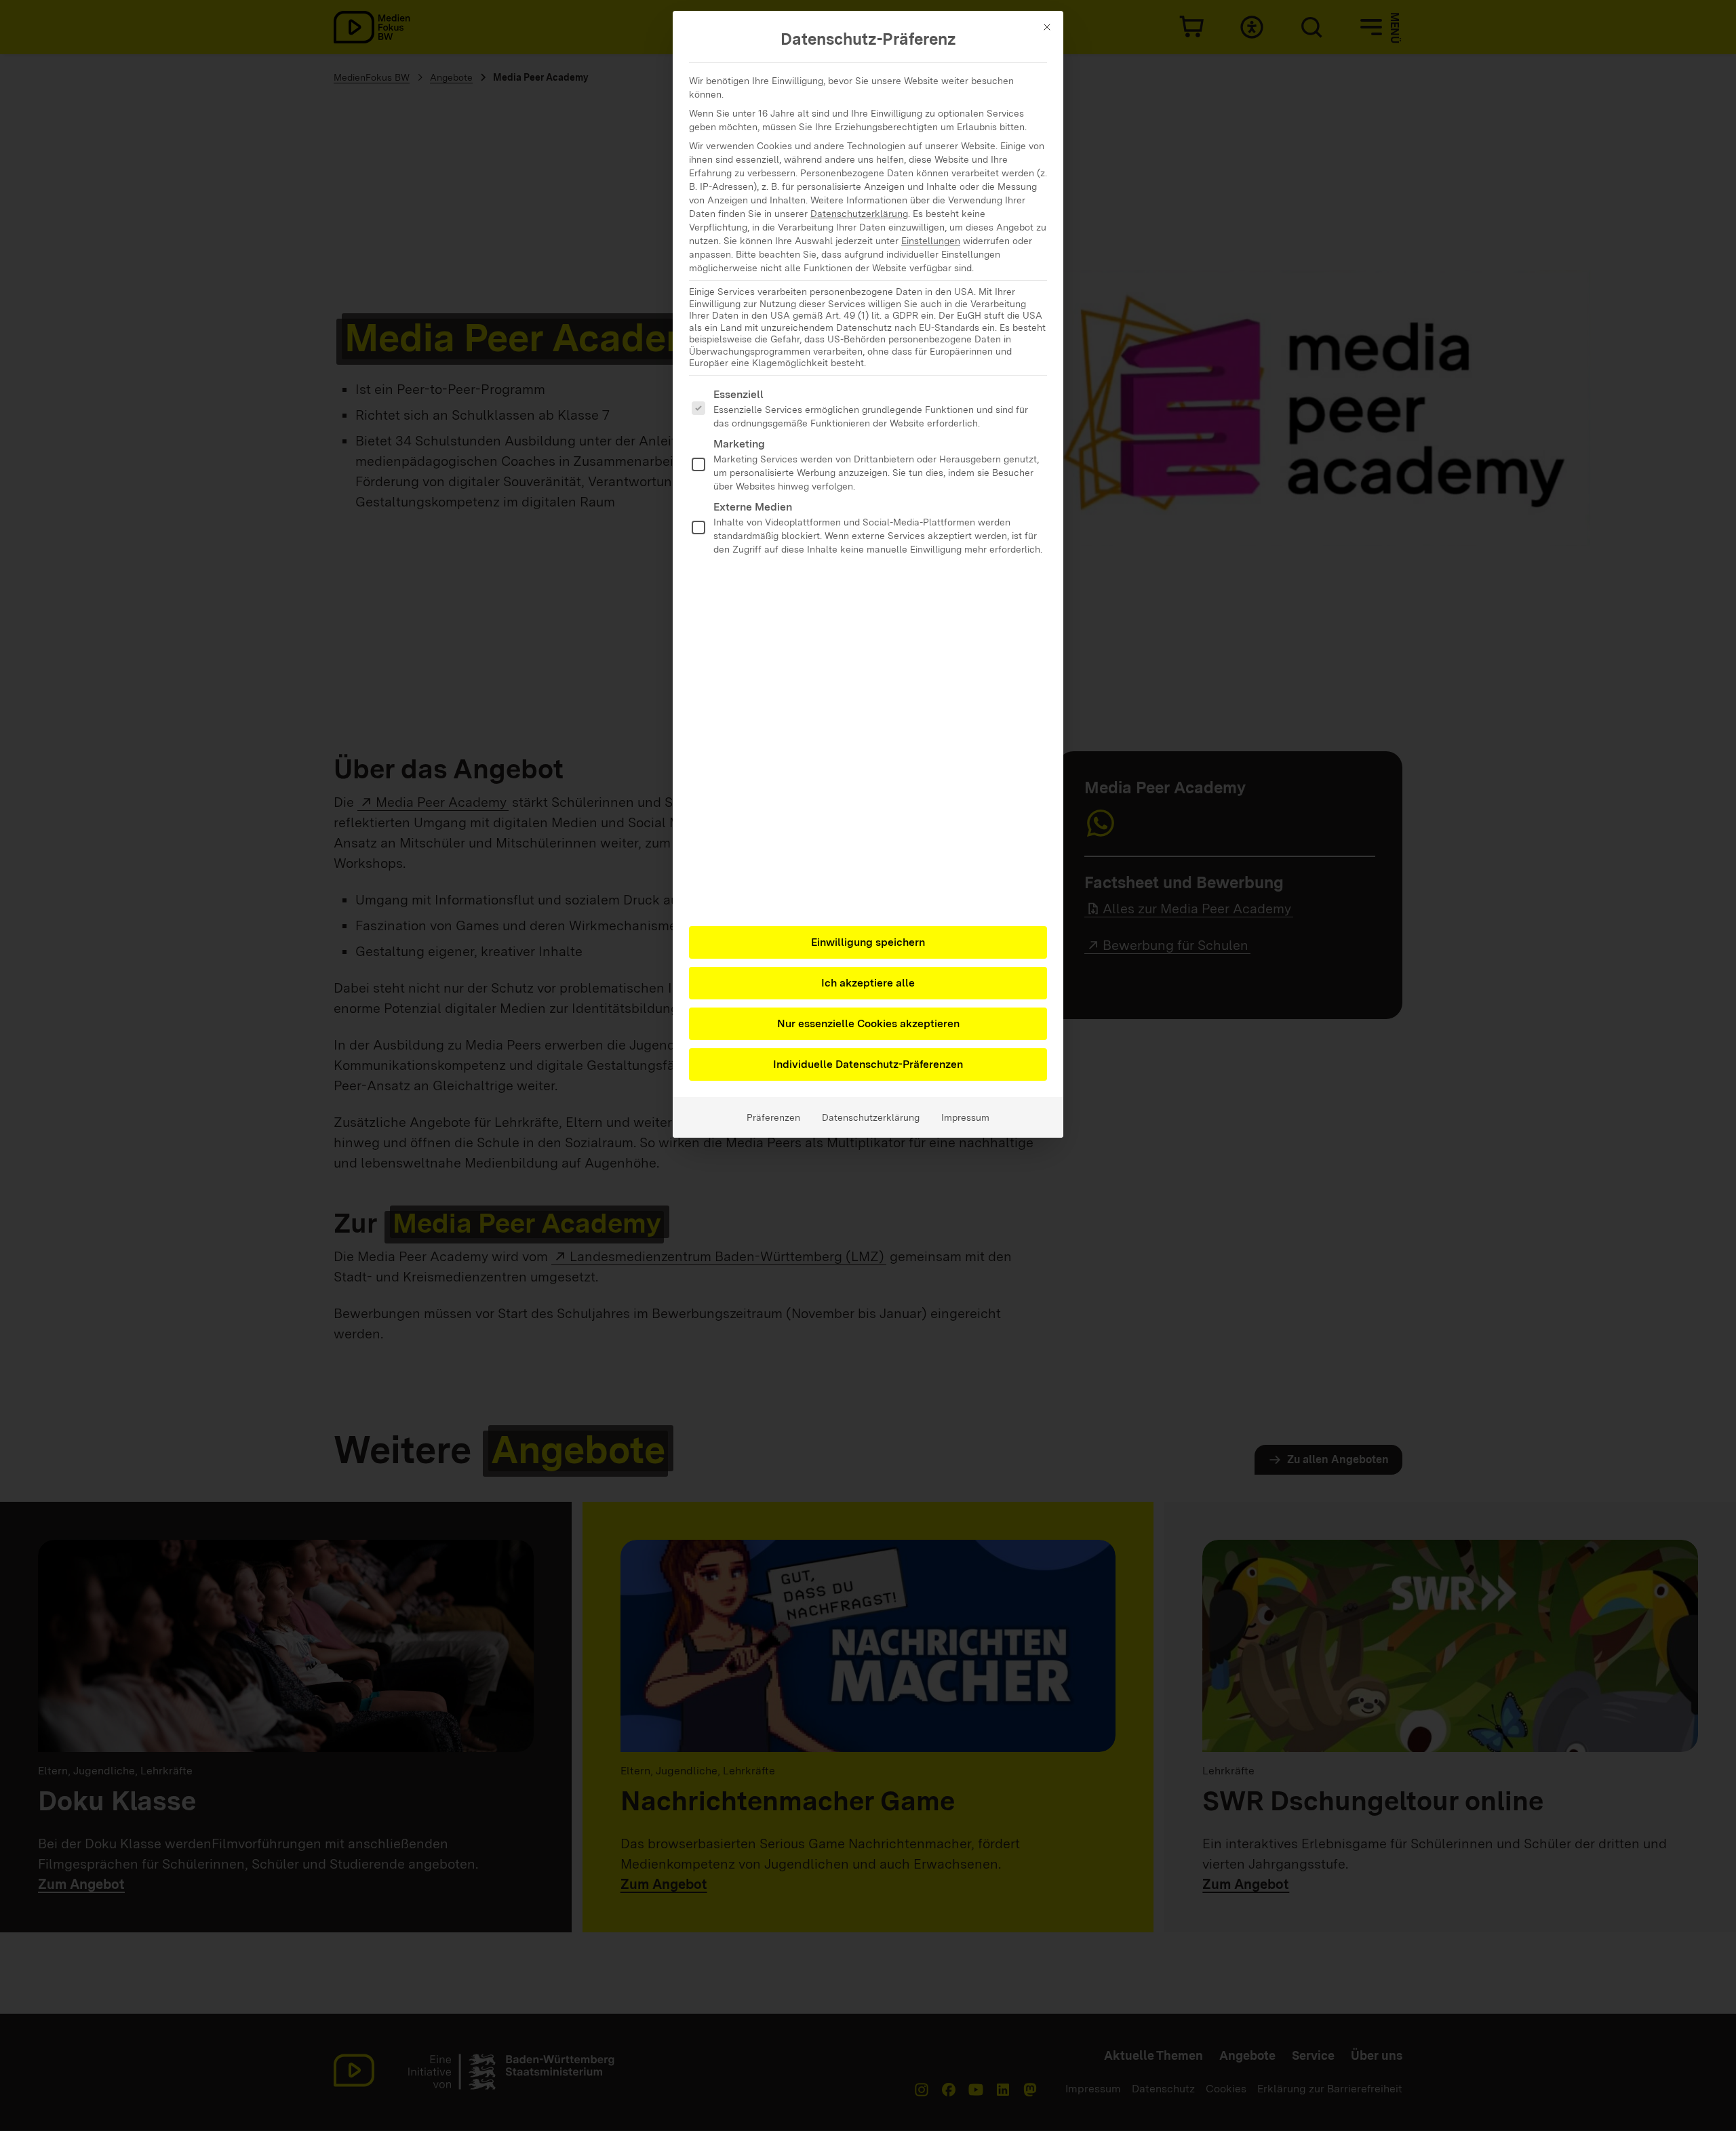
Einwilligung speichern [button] (868, 942)
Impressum (965, 1117)
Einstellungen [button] (931, 241)
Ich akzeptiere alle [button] (868, 983)
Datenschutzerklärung (859, 214)
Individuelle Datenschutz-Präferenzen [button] (868, 1064)
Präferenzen (773, 1117)
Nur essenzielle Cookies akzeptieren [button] (868, 1023)
